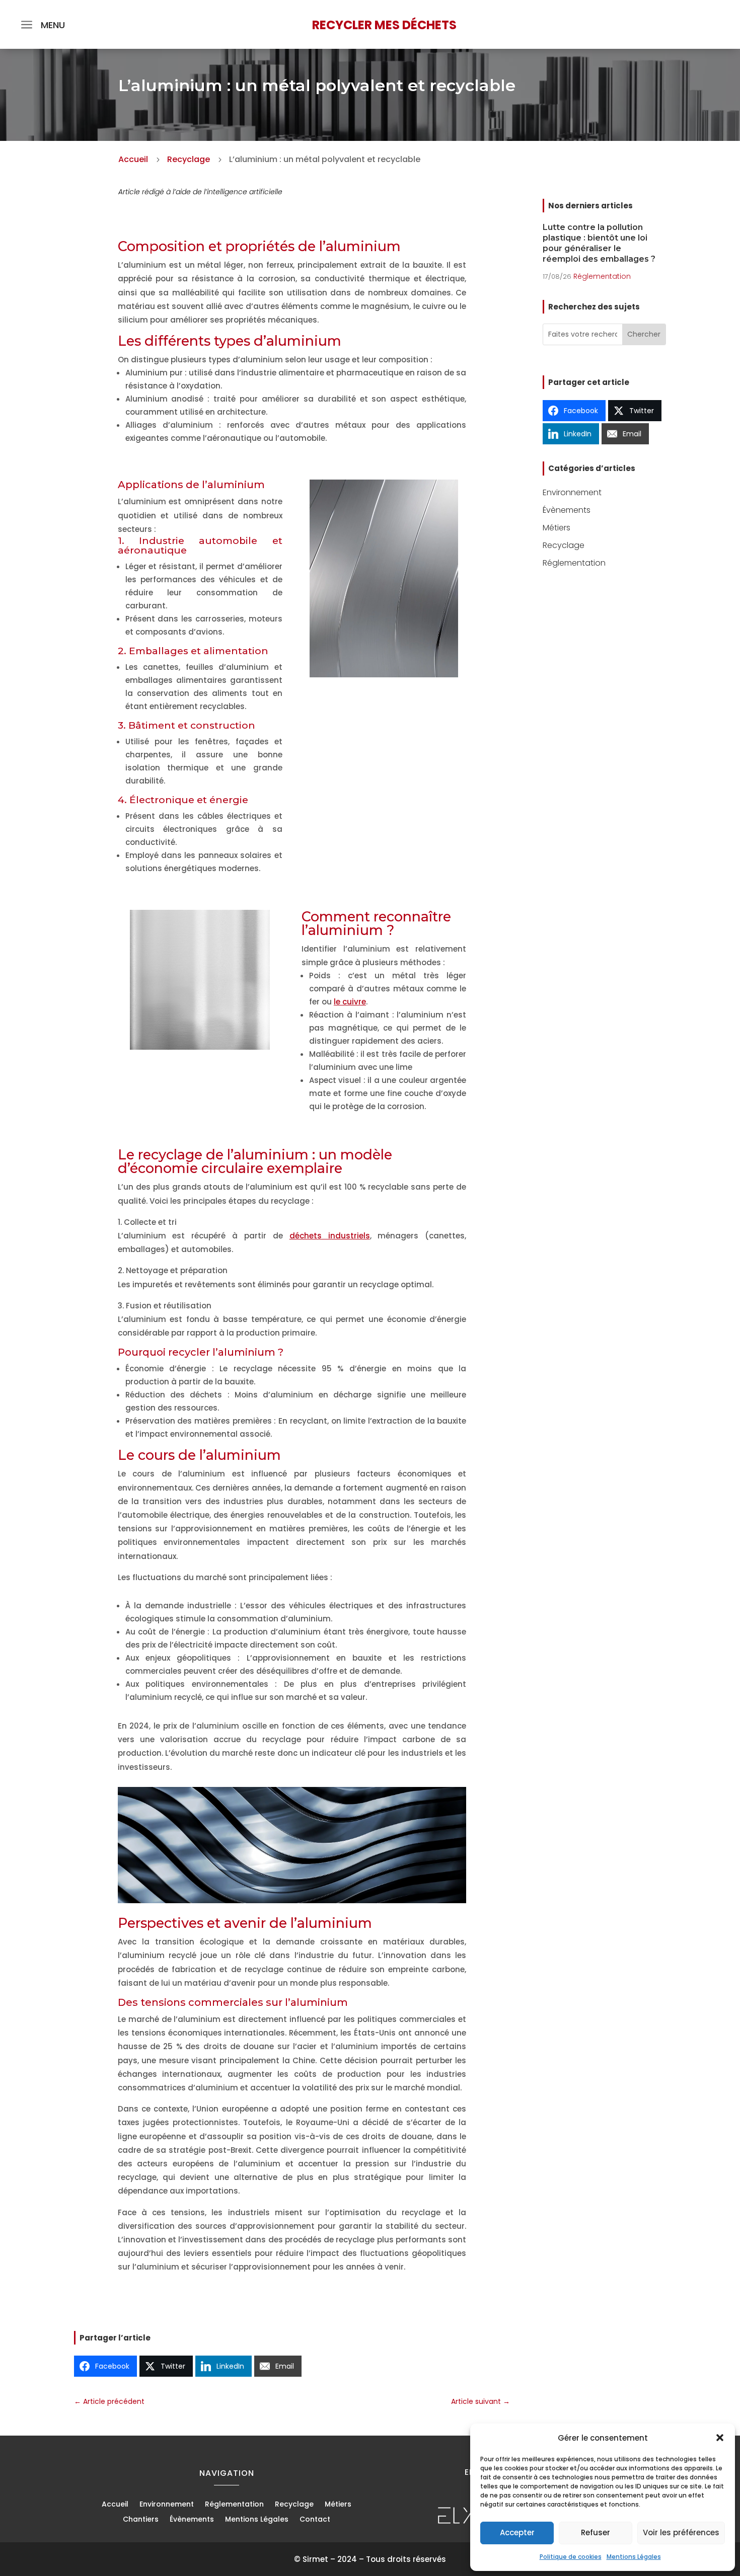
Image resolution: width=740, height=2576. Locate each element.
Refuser (596, 2532)
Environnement (572, 492)
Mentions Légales (634, 2557)
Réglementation (602, 276)
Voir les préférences (681, 2532)
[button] (720, 2438)
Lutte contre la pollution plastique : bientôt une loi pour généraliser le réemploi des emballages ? (599, 243)
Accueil (115, 2505)
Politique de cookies (571, 2557)
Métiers (557, 528)
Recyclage (564, 545)
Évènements (567, 510)
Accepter (517, 2532)
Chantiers (141, 2520)
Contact (315, 2520)
